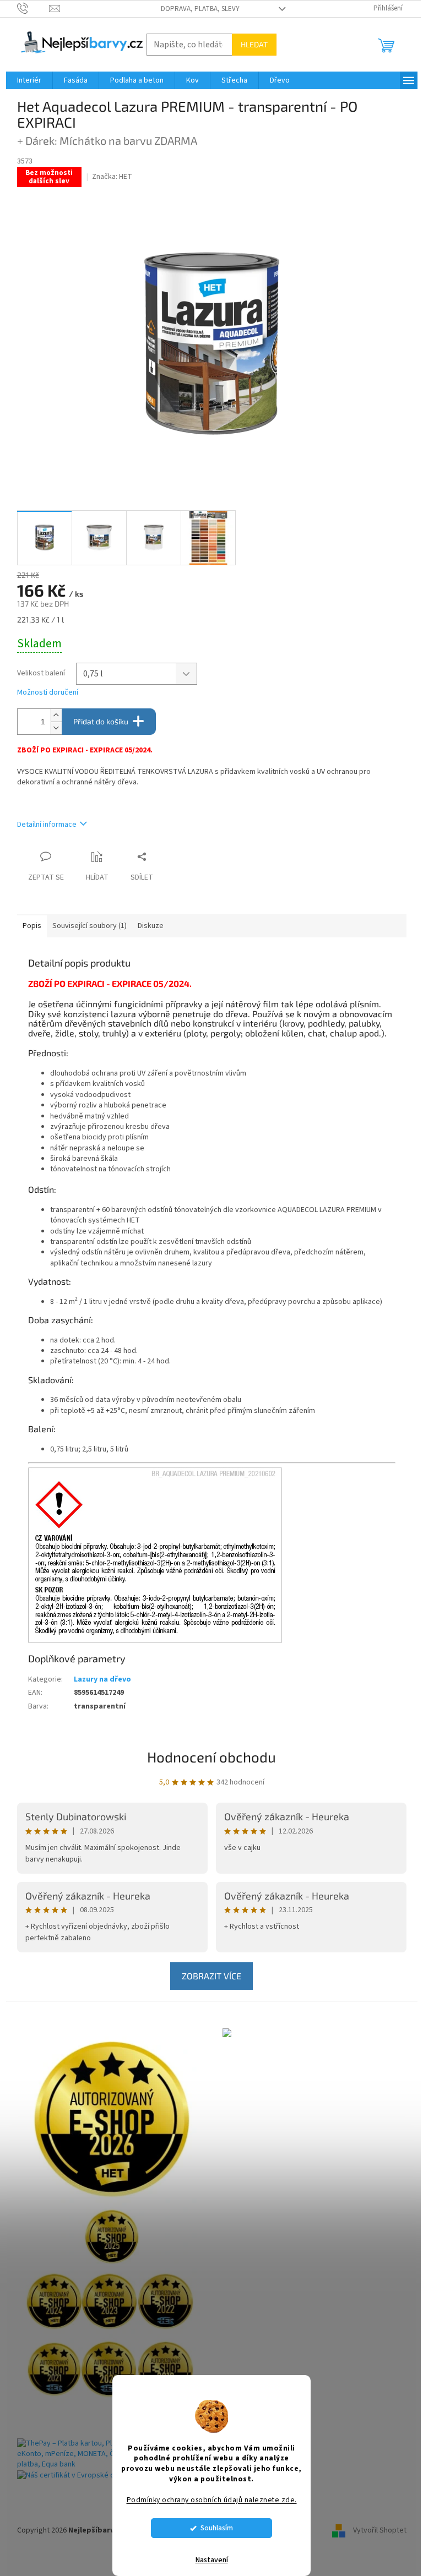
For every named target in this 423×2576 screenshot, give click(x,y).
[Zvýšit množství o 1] (56, 715)
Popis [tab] (32, 926)
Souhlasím (217, 2528)
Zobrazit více (211, 1976)
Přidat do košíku (101, 721)
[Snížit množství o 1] (56, 728)
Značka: (112, 177)
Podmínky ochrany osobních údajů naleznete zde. (212, 2500)
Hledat (254, 44)
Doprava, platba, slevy (200, 9)
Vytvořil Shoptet (380, 2530)
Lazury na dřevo (102, 1679)
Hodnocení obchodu (211, 1757)
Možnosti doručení (48, 693)
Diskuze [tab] (151, 926)
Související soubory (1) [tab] (90, 926)
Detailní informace (47, 825)
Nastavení (212, 2560)
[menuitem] (29, 80)
